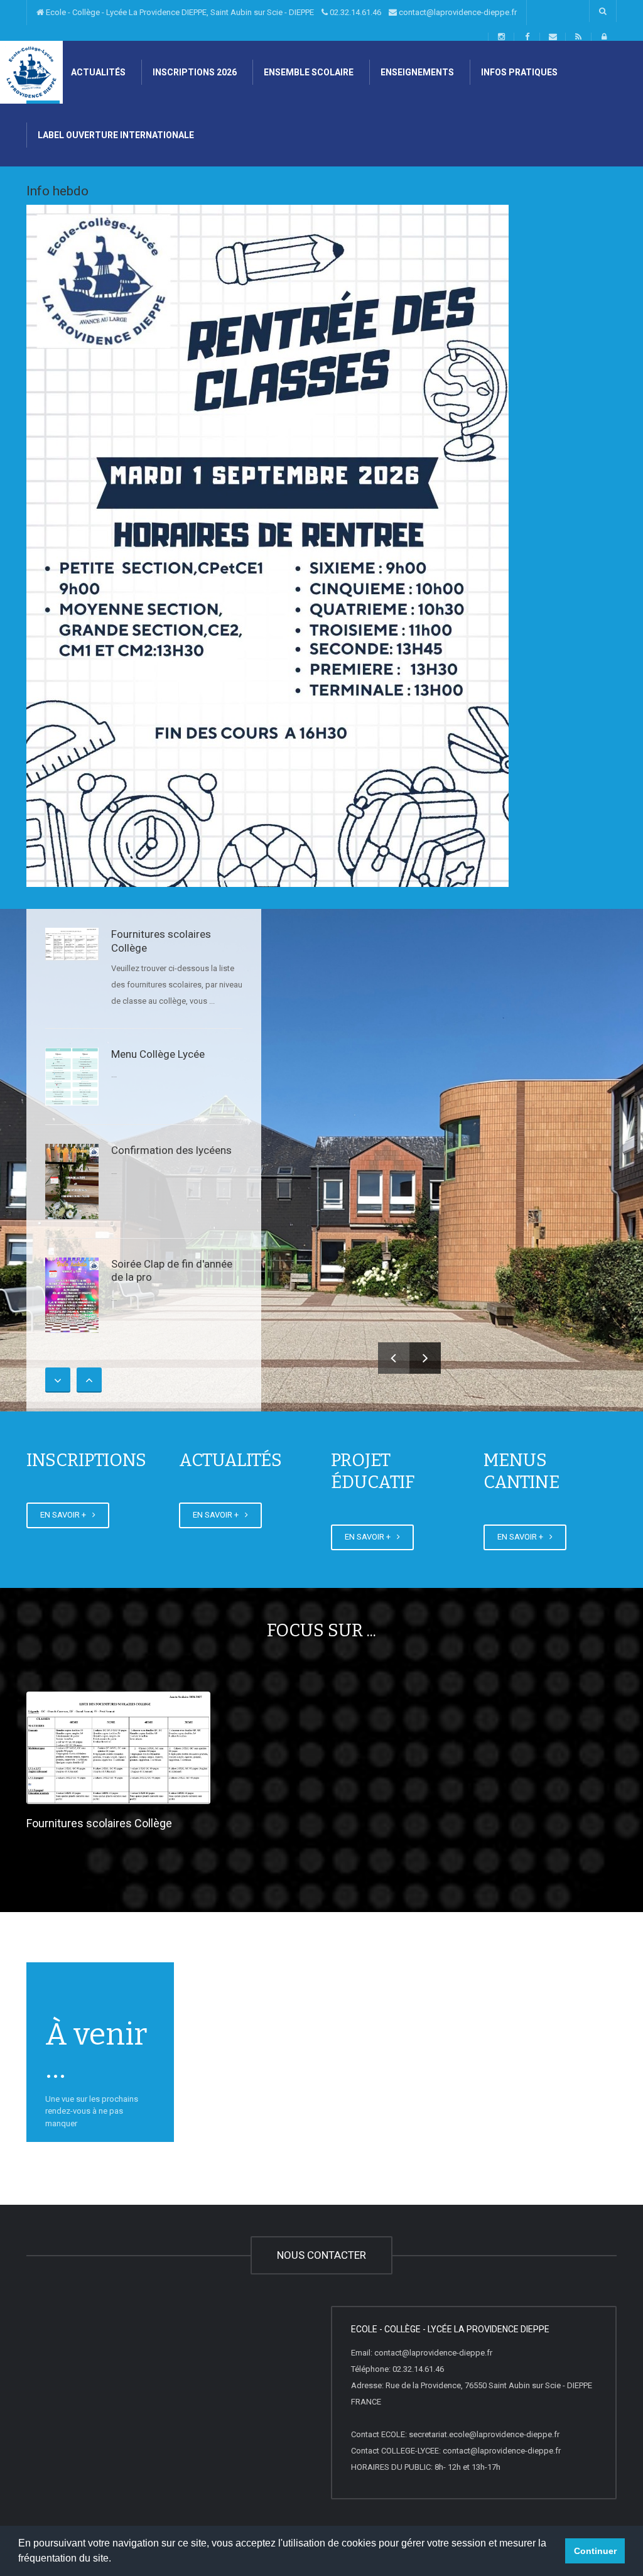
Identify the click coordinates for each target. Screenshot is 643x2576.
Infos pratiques (518, 72)
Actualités (97, 72)
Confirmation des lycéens (171, 1150)
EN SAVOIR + (65, 1515)
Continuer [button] (595, 2551)
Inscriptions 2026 (194, 72)
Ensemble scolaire (308, 72)
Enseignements (416, 72)
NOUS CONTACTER (321, 2255)
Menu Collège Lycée (158, 1054)
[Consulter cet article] (72, 944)
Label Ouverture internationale (115, 135)
